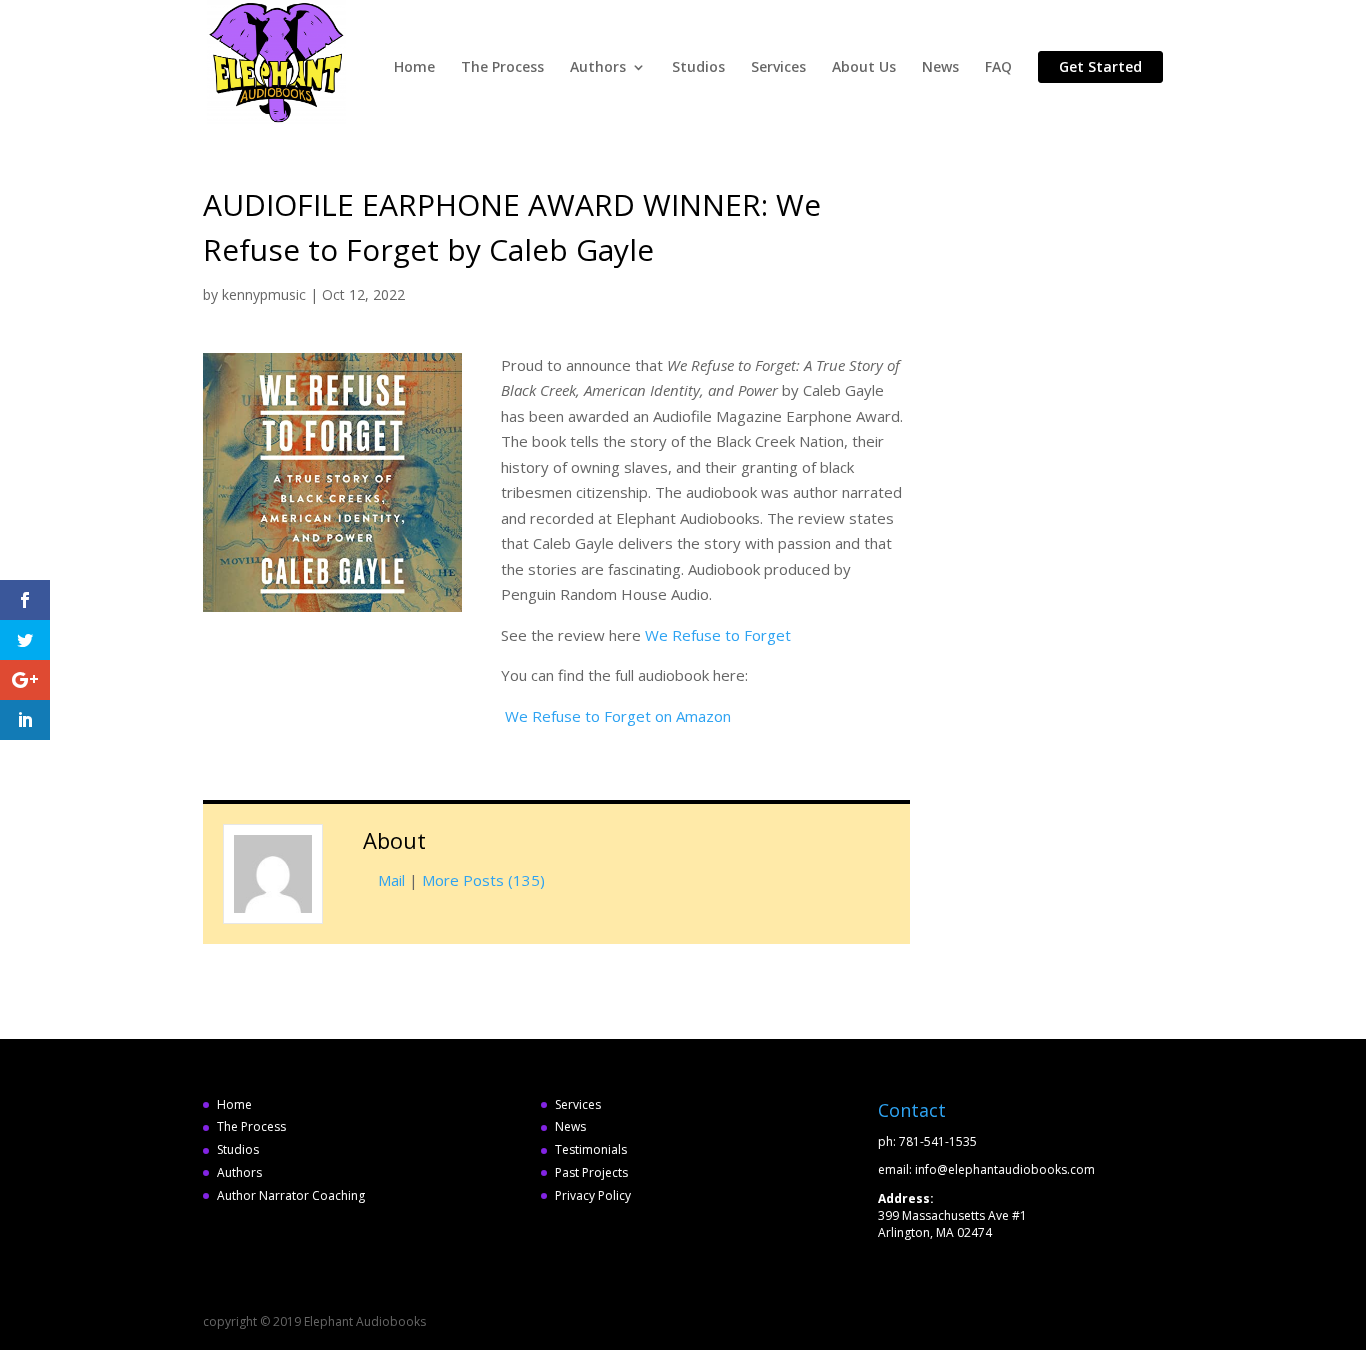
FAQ (998, 68)
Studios (698, 68)
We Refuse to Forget (718, 635)
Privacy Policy (593, 1195)
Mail (391, 880)
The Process (502, 68)
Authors (598, 68)
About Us (864, 68)
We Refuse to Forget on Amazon (618, 716)
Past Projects (591, 1172)
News (940, 68)
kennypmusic (264, 294)
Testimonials (591, 1149)
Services (778, 68)
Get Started (1100, 66)
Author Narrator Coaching (291, 1195)
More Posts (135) (483, 880)
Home (414, 68)
